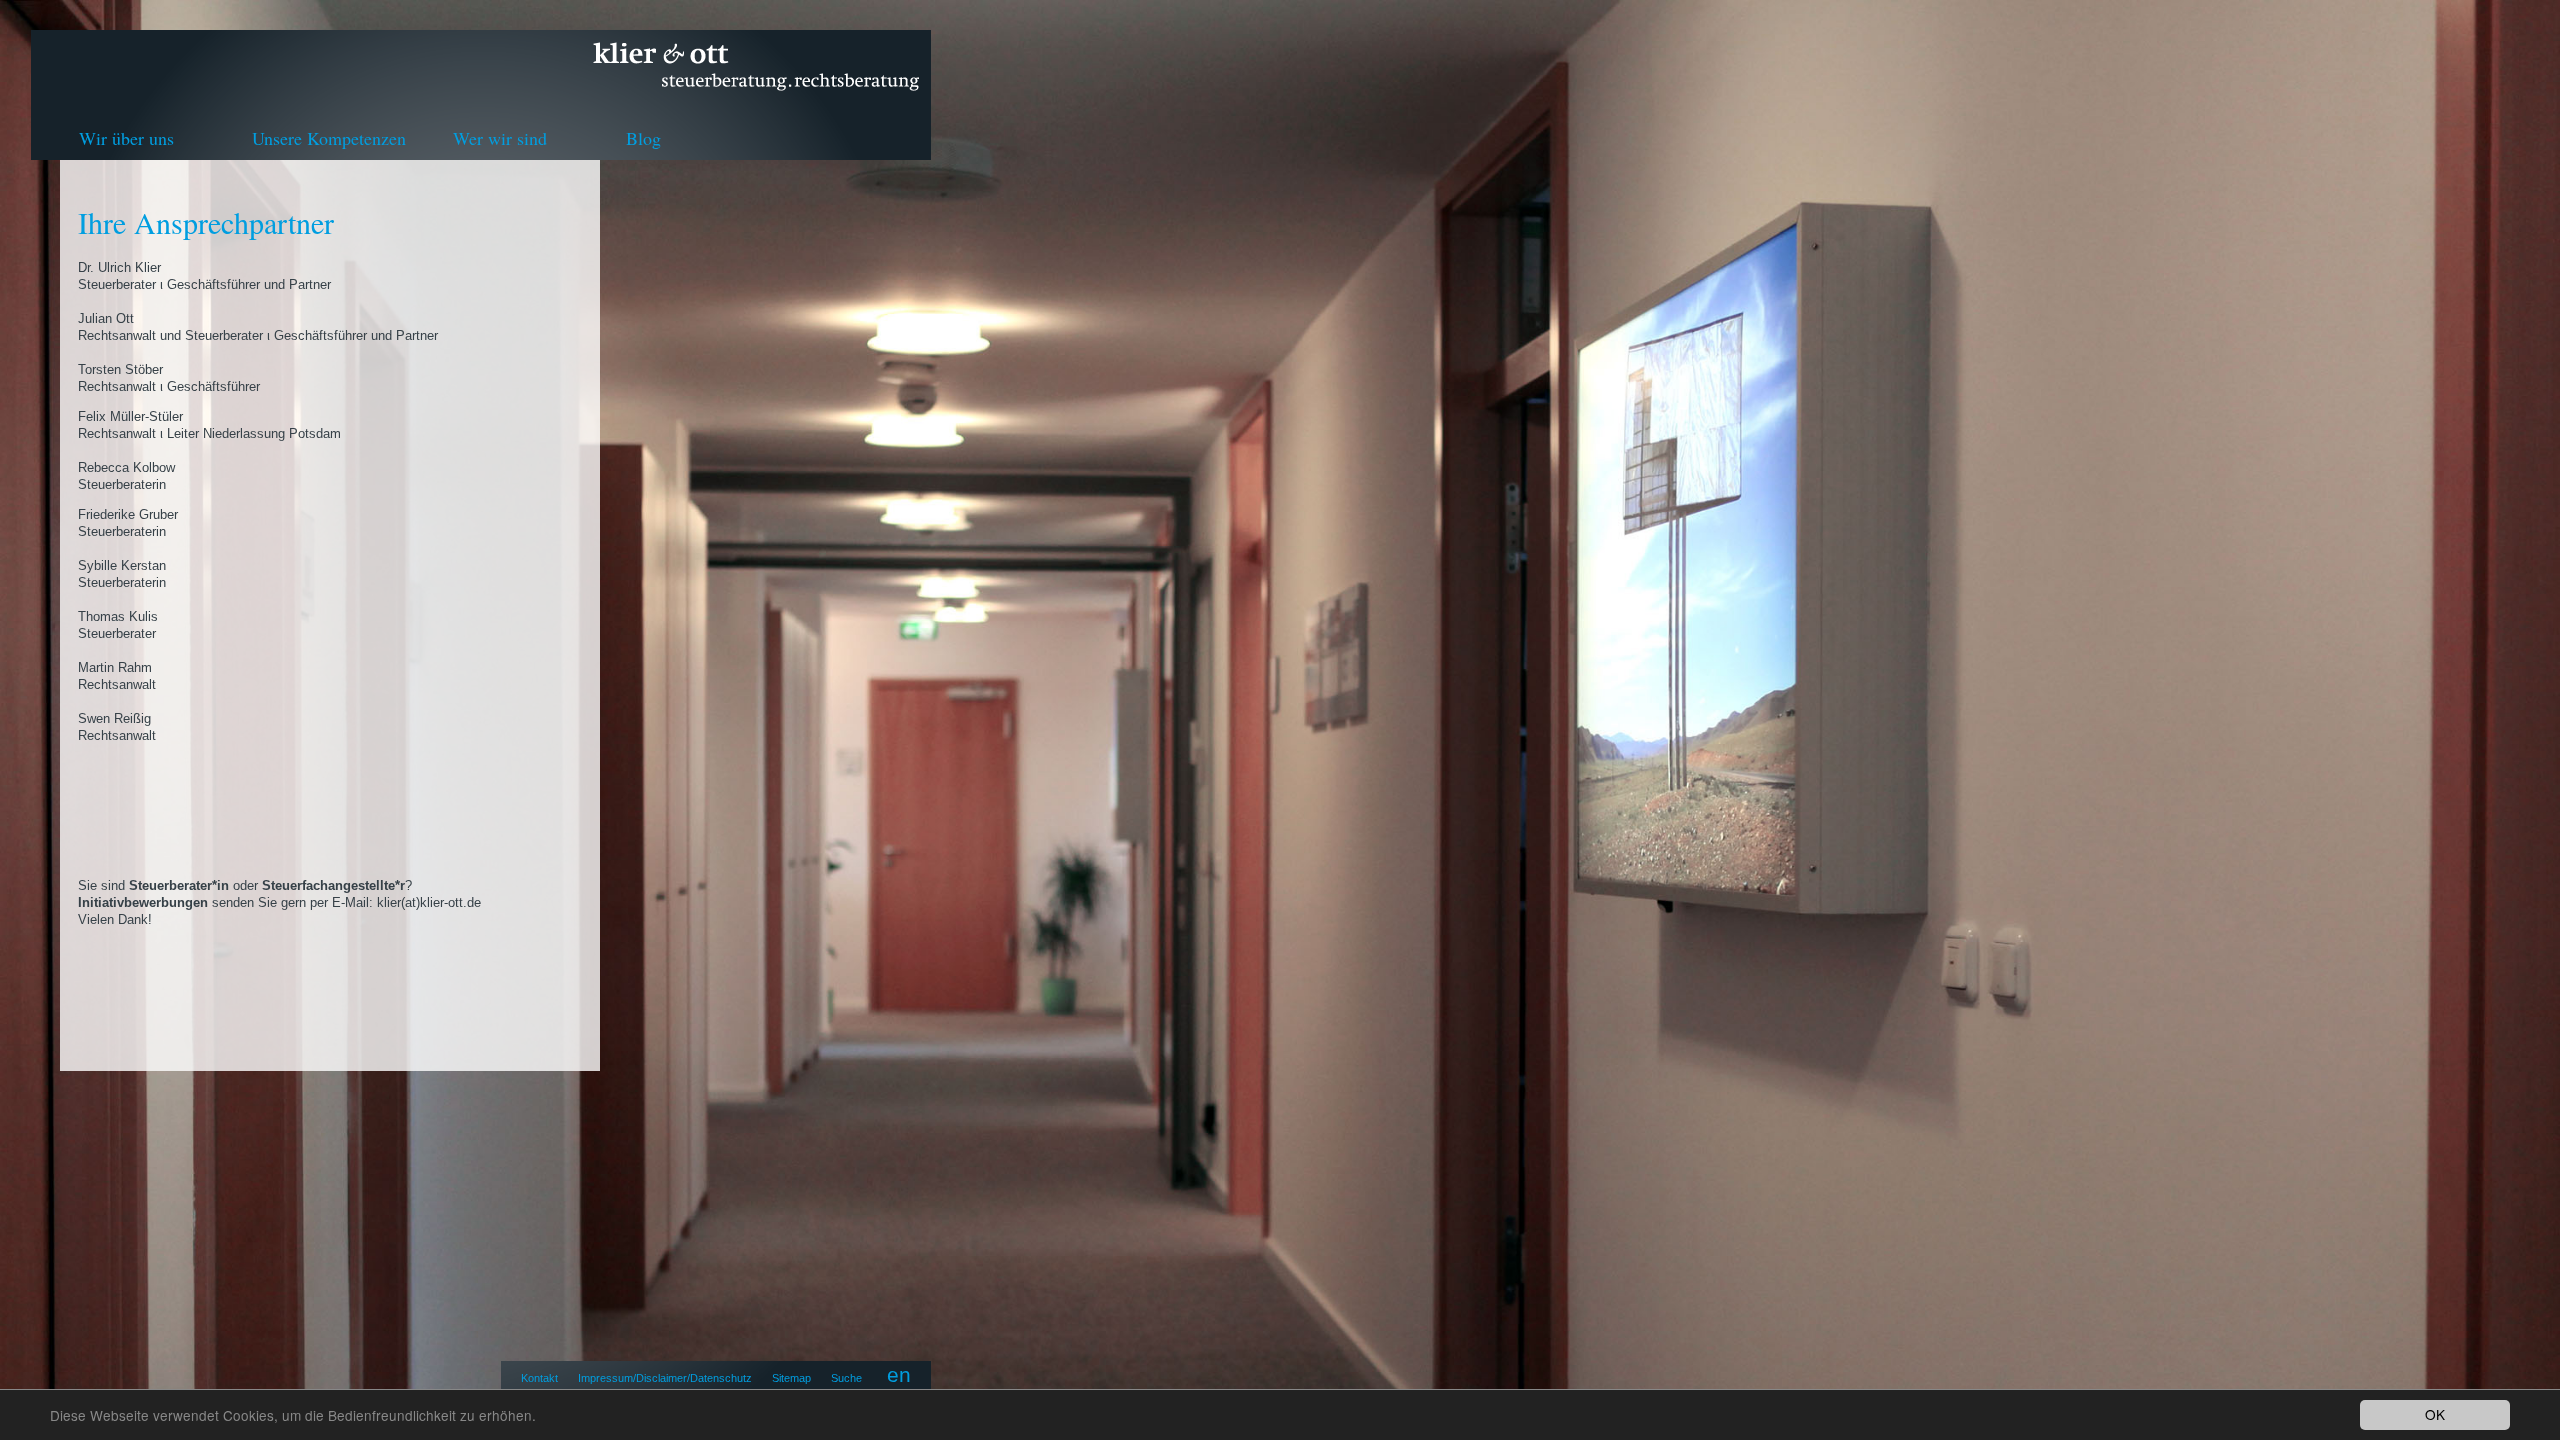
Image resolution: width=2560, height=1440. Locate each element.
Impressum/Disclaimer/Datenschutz (665, 1378)
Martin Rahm (115, 667)
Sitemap (791, 1378)
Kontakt (539, 1378)
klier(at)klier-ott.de (429, 902)
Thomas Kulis (118, 616)
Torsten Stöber (120, 369)
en (899, 1374)
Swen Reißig (114, 718)
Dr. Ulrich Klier (119, 267)
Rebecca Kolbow (126, 467)
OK (2435, 1414)
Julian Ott (106, 318)
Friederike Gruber (128, 514)
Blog (643, 138)
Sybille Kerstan (122, 565)
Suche (846, 1378)
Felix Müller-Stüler (130, 416)
